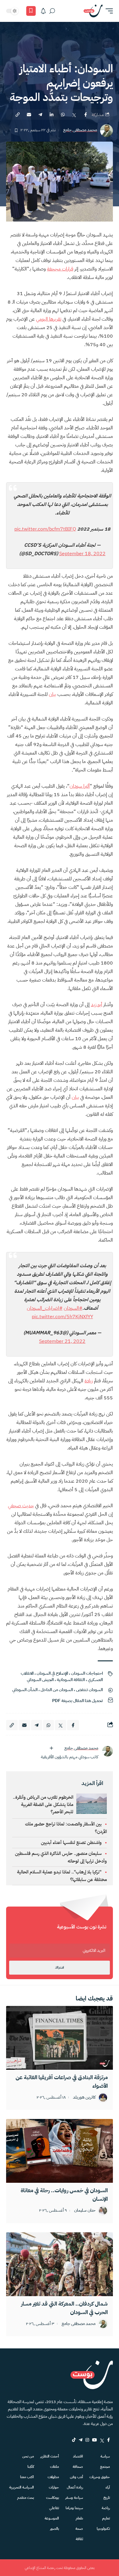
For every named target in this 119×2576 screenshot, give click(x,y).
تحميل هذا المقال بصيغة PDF (78, 1701)
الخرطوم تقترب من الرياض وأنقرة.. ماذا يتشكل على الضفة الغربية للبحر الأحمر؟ (43, 1804)
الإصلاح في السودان (52, 1673)
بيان (52, 694)
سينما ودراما (74, 2508)
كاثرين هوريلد (84, 2098)
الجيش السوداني (40, 1680)
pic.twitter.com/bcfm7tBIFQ (45, 529)
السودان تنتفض (89, 1690)
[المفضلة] (31, 11)
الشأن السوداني (25, 1690)
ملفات (54, 2467)
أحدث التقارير (50, 2456)
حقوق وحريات (100, 2477)
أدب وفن (76, 2477)
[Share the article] (85, 115)
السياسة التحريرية (22, 2487)
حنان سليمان (85, 2211)
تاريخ (107, 2498)
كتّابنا (31, 2467)
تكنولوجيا (103, 2529)
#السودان (73, 1308)
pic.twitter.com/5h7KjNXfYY (62, 1317)
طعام (79, 2518)
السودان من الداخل (57, 1690)
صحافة (78, 2467)
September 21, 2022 (62, 1341)
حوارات (54, 2487)
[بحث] (52, 11)
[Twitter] (102, 2440)
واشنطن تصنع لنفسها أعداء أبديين (71, 1842)
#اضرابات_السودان (45, 1308)
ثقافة (79, 2539)
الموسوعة (52, 2518)
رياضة (106, 2508)
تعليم (106, 2518)
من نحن (28, 2456)
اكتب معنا (27, 2477)
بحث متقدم (25, 2498)
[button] (108, 11)
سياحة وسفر (74, 2498)
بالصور (54, 2529)
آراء (108, 2487)
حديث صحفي (21, 1506)
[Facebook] (108, 2440)
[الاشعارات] (43, 11)
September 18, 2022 (82, 554)
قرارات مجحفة (60, 269)
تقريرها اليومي (49, 319)
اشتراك (60, 1967)
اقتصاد (78, 2456)
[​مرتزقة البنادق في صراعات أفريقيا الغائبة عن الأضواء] (60, 2038)
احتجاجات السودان (87, 1673)
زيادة (89, 1381)
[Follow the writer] (51, 1748)
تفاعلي (54, 2508)
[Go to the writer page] (107, 1751)
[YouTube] (95, 2440)
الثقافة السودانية (71, 1680)
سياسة (105, 2456)
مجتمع (105, 2467)
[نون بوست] (93, 11)
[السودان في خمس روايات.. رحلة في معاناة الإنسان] (60, 2151)
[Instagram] (87, 2440)
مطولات (53, 2477)
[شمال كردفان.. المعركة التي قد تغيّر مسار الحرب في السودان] (60, 2264)
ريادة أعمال (75, 2487)
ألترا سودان (80, 786)
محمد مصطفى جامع (80, 130)
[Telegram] (81, 2440)
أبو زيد (97, 1005)
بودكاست (52, 2498)
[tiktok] (74, 2440)
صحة (79, 2529)
